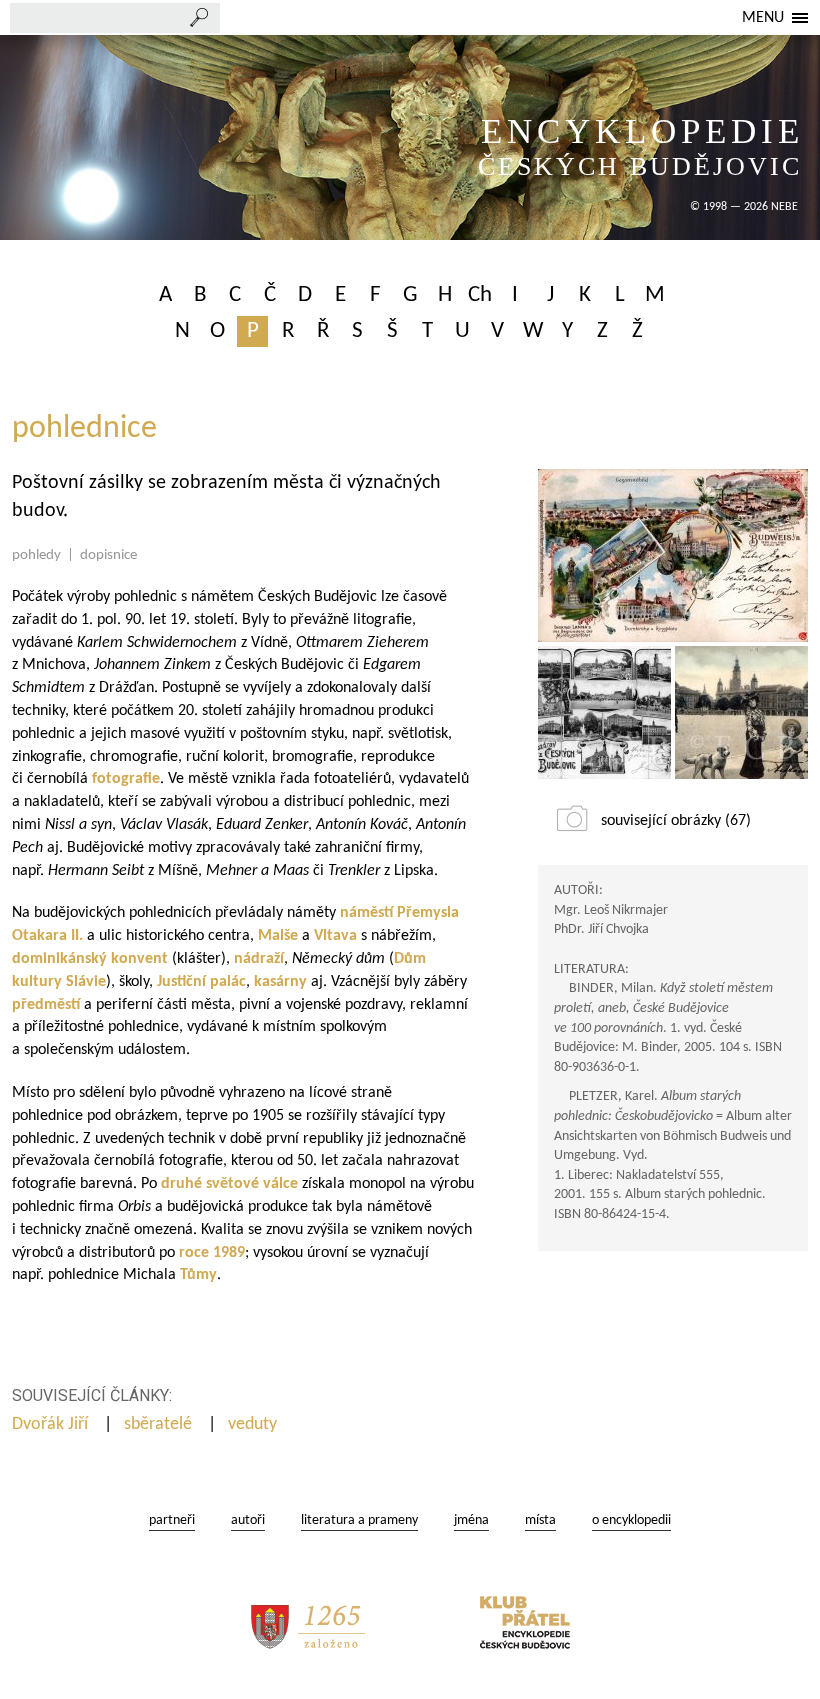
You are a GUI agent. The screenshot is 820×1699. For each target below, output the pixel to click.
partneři (172, 1520)
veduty (254, 1424)
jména (471, 1520)
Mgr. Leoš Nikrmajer (611, 910)
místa (540, 1520)
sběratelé (160, 1424)
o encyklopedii (631, 1520)
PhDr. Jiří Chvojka (601, 929)
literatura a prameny (359, 1520)
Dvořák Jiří (52, 1424)
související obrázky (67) (676, 821)
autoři (248, 1520)
